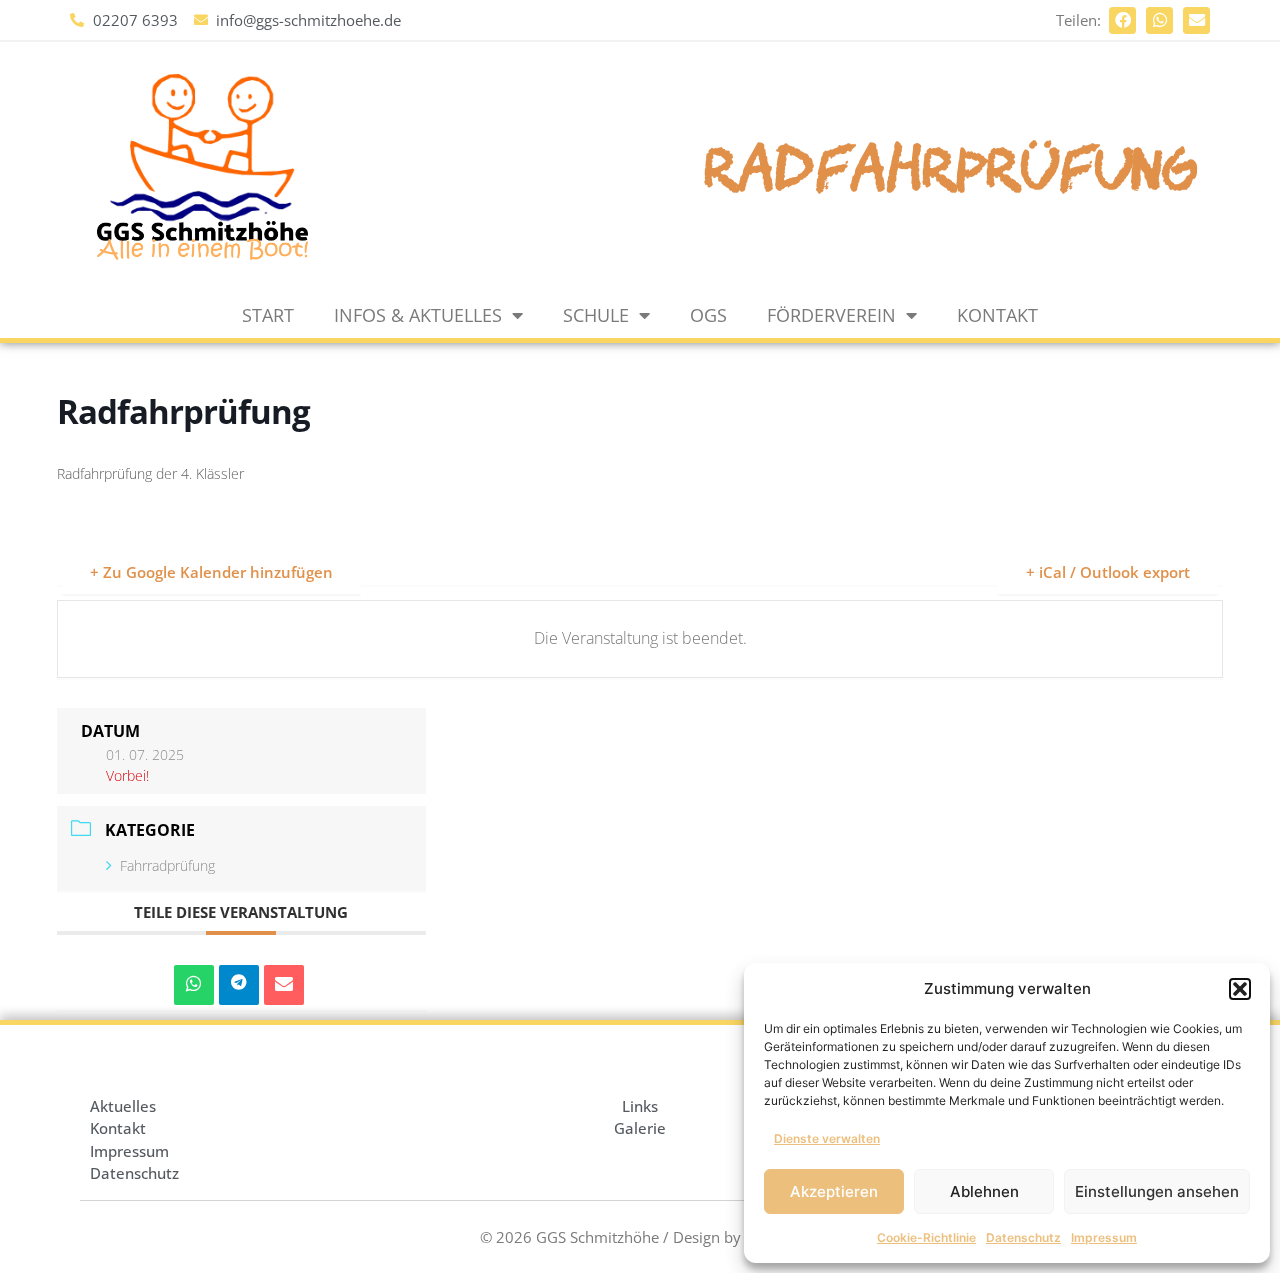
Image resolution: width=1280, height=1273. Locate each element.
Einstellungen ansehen (1157, 1191)
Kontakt (997, 315)
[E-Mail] (284, 985)
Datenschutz (1023, 1237)
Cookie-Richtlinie (926, 1237)
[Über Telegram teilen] (239, 985)
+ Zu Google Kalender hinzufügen (211, 572)
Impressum (1104, 1237)
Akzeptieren (834, 1191)
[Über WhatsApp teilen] (194, 985)
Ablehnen (984, 1191)
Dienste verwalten (827, 1138)
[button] (1240, 989)
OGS (708, 315)
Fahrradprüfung (167, 865)
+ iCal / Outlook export (1108, 572)
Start (268, 315)
